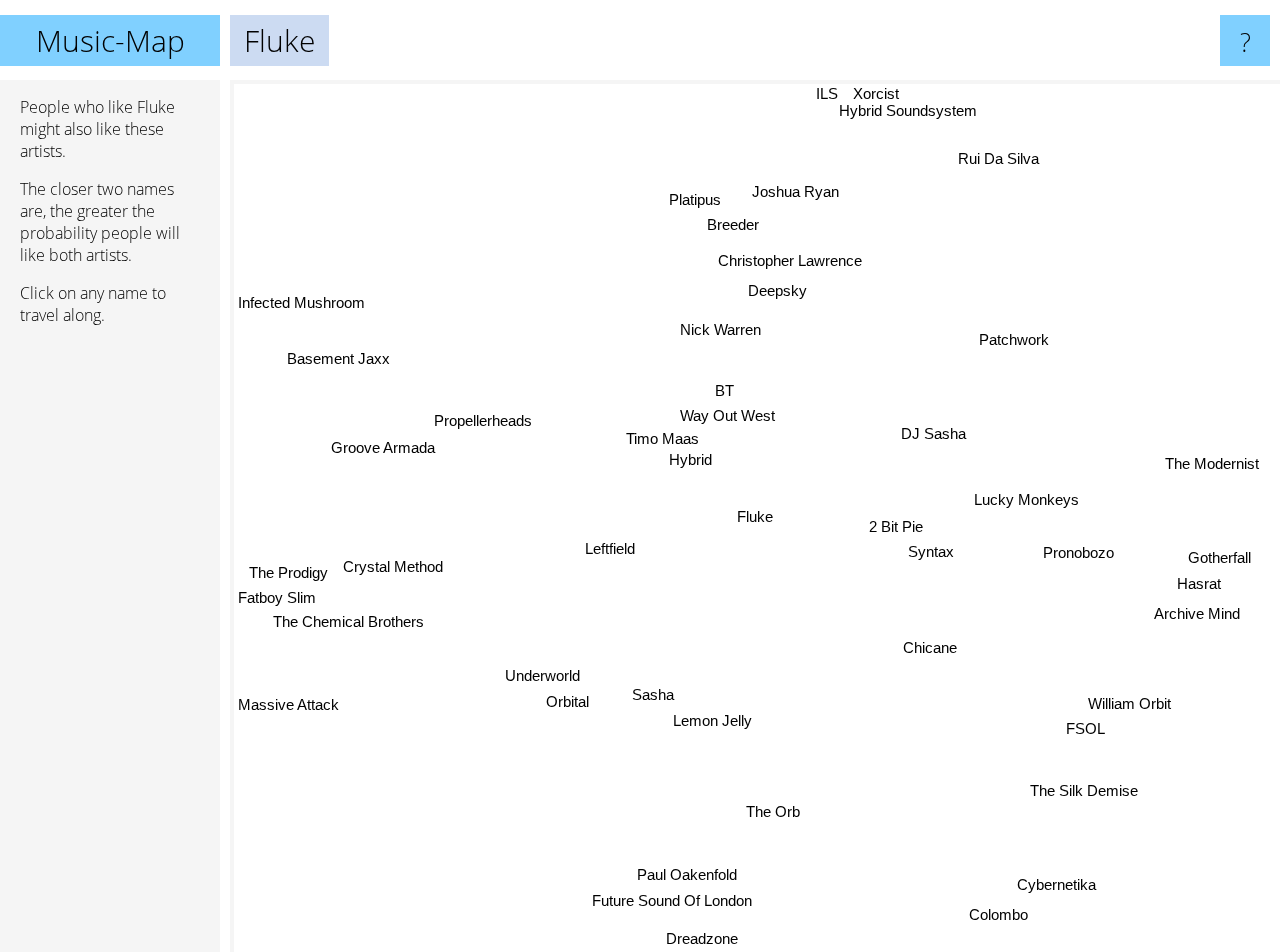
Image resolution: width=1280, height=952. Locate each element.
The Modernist (1212, 460)
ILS (825, 93)
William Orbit (1129, 703)
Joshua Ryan (795, 191)
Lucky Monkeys (1026, 498)
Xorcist (874, 93)
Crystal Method (394, 566)
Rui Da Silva (996, 157)
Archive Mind (1196, 611)
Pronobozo (1078, 549)
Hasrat (1199, 583)
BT (729, 391)
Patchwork (1013, 338)
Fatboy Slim (277, 598)
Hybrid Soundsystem (920, 109)
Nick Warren (682, 327)
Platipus (696, 199)
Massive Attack (288, 705)
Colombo (999, 914)
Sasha (652, 694)
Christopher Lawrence (791, 260)
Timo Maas (663, 440)
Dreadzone (707, 938)
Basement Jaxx (338, 358)
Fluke (755, 516)
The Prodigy (289, 572)
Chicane (930, 648)
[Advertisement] (110, 647)
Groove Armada (384, 447)
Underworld (542, 675)
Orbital (567, 701)
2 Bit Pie (897, 525)
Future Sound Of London (672, 901)
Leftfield (610, 549)
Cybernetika (1055, 886)
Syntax (931, 550)
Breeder (732, 224)
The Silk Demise (1085, 789)
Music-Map (110, 40)
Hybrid (691, 462)
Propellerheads (483, 420)
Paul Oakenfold (688, 874)
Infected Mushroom (301, 303)
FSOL (1086, 729)
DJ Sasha (931, 433)
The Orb (774, 811)
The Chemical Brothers (349, 622)
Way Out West (724, 416)
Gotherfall (1220, 556)
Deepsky (777, 290)
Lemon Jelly (712, 720)
